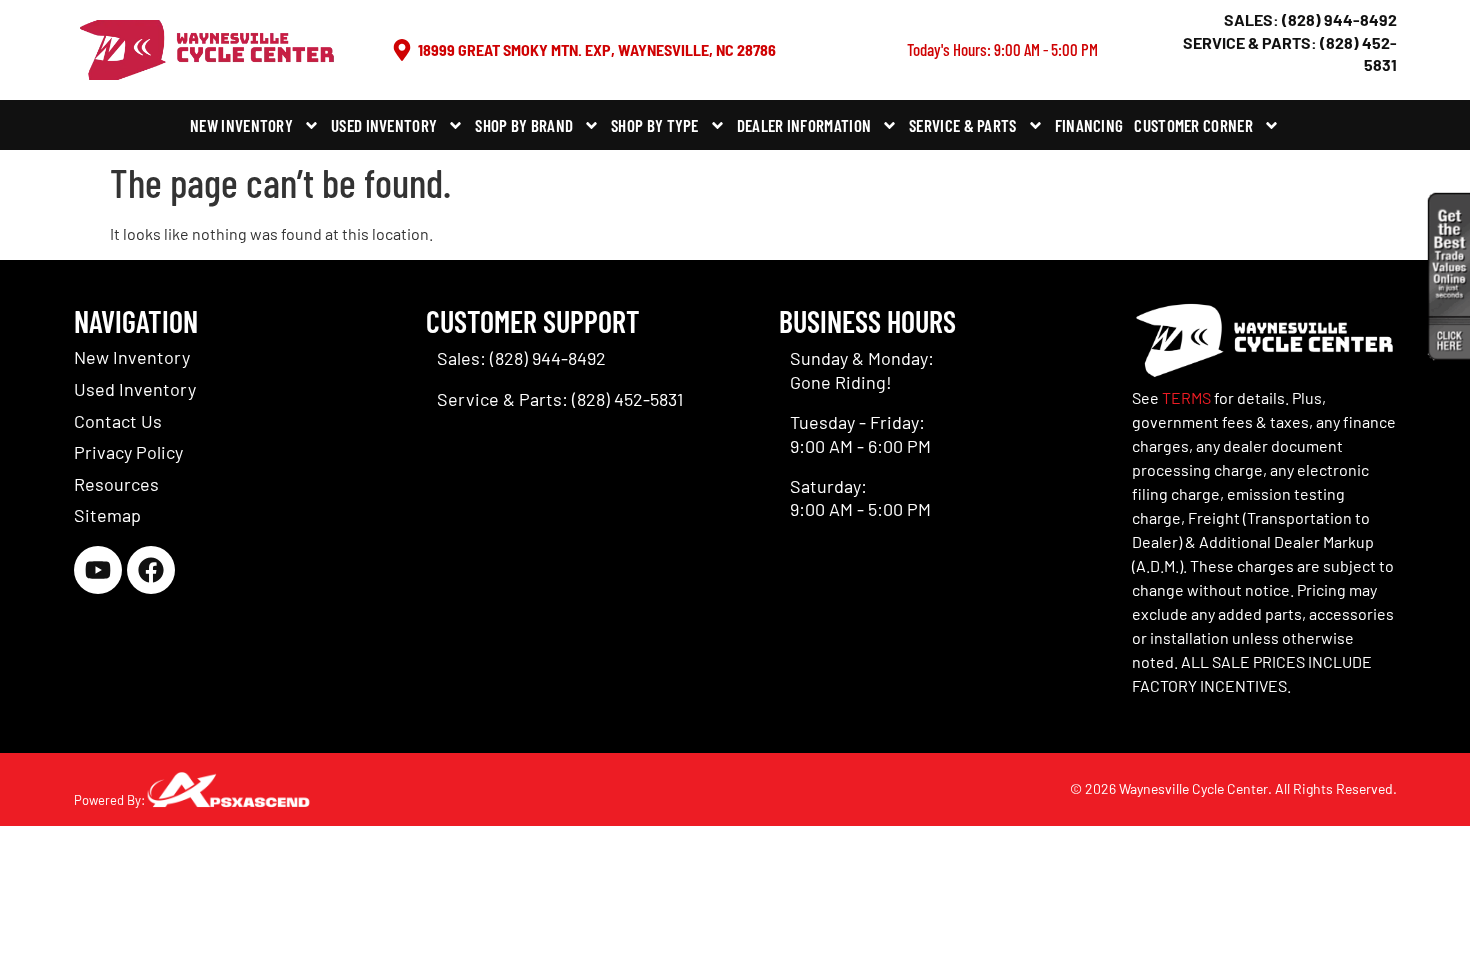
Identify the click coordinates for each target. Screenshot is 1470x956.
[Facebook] (151, 570)
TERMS (1186, 397)
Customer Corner (1193, 125)
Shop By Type (655, 125)
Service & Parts (963, 125)
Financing (1089, 125)
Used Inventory (384, 125)
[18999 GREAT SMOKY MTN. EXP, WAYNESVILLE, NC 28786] (402, 50)
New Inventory (241, 125)
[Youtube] (98, 570)
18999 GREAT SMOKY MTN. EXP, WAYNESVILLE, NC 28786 (597, 49)
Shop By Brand (524, 125)
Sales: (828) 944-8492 (1310, 19)
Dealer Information (804, 125)
